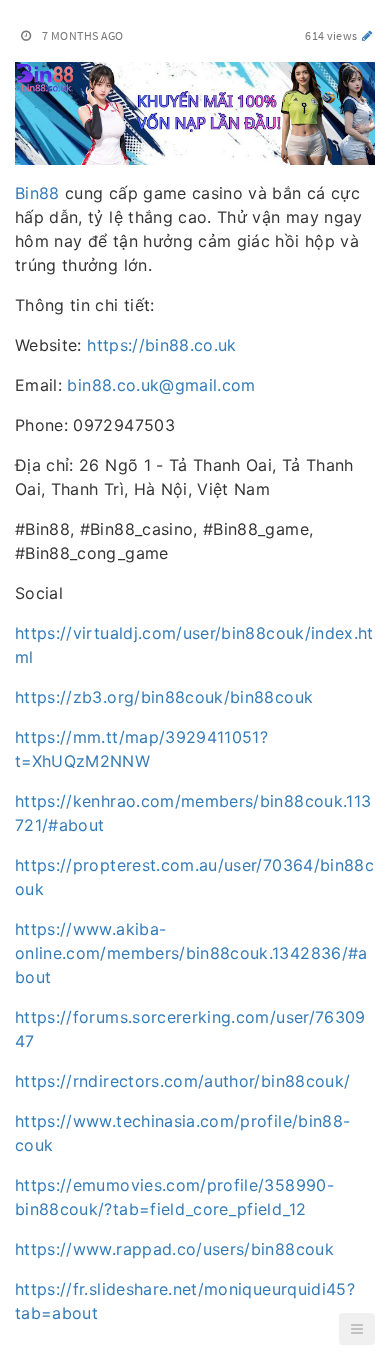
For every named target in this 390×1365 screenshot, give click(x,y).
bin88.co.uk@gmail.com (161, 385)
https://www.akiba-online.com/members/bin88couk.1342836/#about (191, 953)
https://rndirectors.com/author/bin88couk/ (182, 1081)
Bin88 (37, 193)
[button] (357, 1329)
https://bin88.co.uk (162, 345)
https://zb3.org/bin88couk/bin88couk (164, 697)
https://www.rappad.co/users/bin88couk (174, 1249)
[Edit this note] (367, 35)
